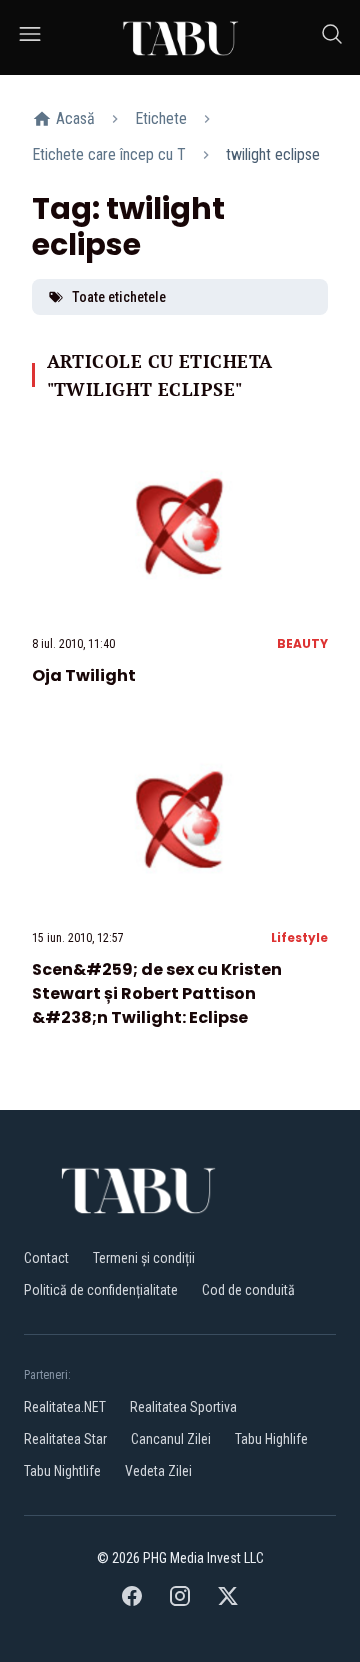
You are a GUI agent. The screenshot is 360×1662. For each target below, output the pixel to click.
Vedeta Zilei (158, 1471)
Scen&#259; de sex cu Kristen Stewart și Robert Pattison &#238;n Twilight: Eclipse (157, 993)
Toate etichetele (119, 297)
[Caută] (332, 37)
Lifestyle (299, 937)
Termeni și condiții (144, 1258)
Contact (46, 1258)
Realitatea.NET (65, 1407)
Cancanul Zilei (171, 1439)
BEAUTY (302, 643)
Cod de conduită (248, 1290)
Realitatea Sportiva (183, 1407)
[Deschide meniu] (30, 37)
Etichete (161, 118)
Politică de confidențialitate (101, 1290)
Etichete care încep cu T (109, 154)
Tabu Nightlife (62, 1471)
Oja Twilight (84, 675)
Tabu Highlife (271, 1439)
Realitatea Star (65, 1439)
